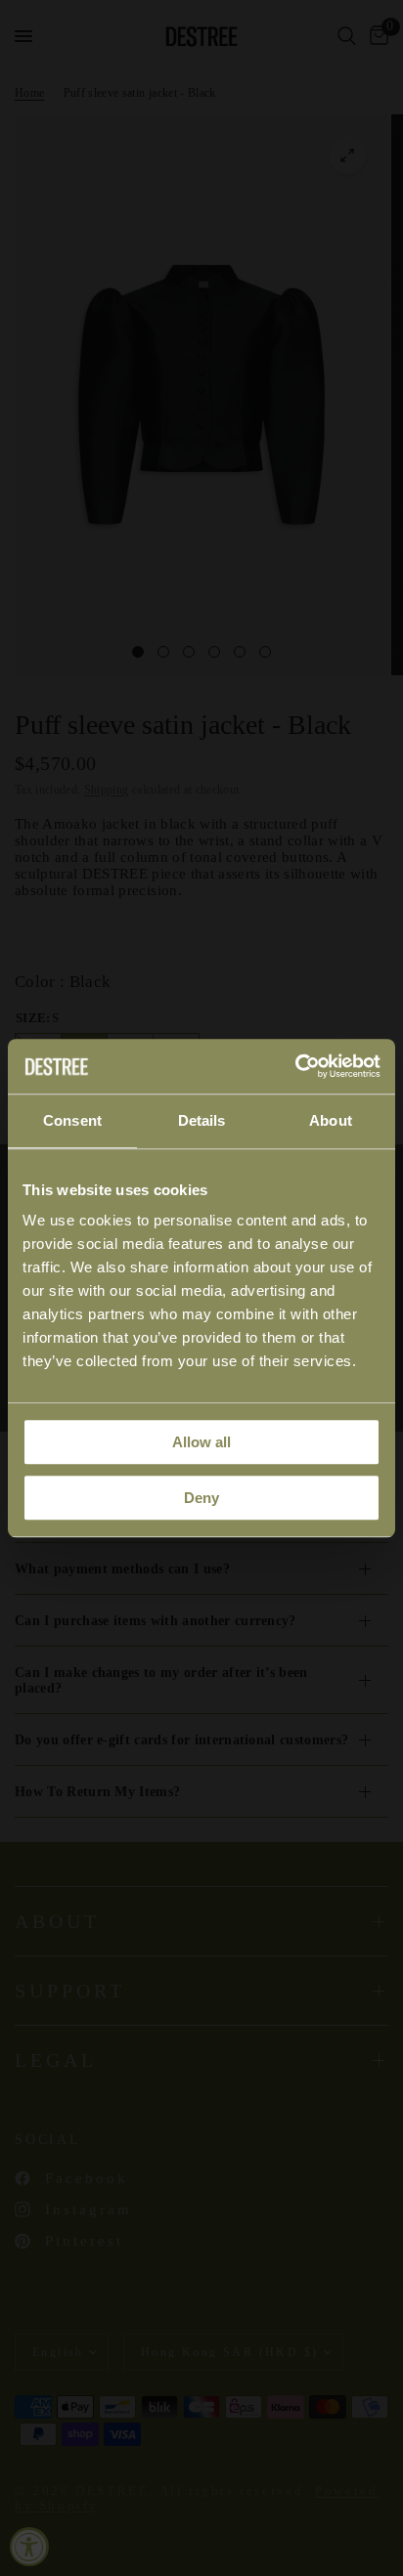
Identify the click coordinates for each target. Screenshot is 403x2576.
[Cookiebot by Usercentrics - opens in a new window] (295, 1066)
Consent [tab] (72, 1120)
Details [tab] (202, 1120)
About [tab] (331, 1120)
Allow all (201, 1442)
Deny (201, 1498)
